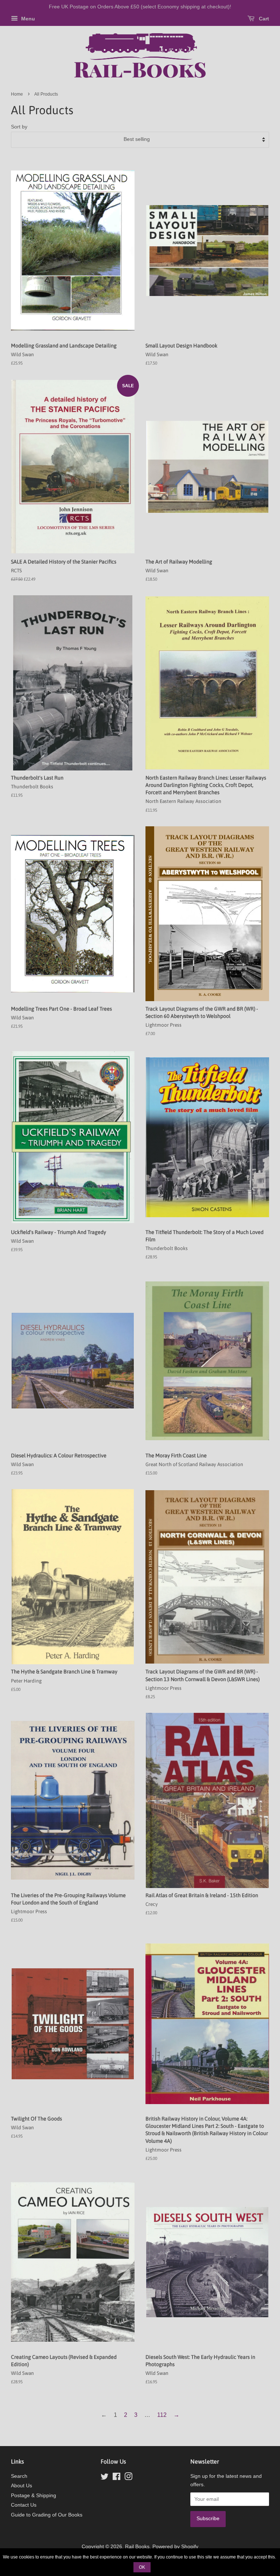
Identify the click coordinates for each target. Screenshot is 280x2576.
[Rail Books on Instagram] (128, 2478)
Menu (27, 19)
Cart (263, 19)
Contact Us (24, 2505)
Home (17, 94)
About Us (22, 2486)
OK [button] (142, 2567)
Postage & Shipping (34, 2496)
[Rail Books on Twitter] (105, 2478)
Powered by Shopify (175, 2547)
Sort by (19, 127)
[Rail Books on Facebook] (116, 2478)
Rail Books (137, 2547)
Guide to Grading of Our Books (47, 2515)
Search (19, 2476)
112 (162, 2415)
